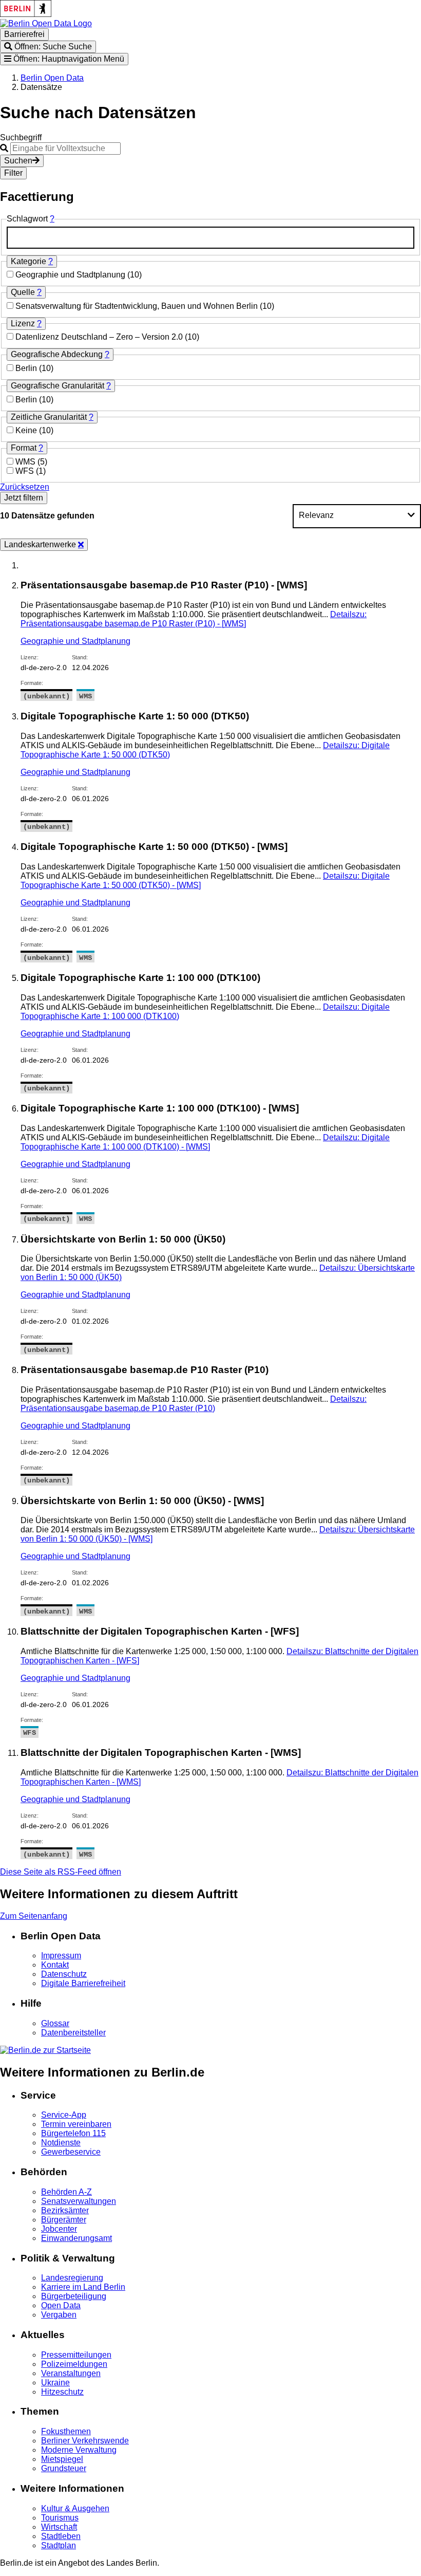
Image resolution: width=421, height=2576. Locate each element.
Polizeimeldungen (74, 2364)
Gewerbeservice (71, 2152)
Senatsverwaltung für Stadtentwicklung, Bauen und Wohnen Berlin (138, 306)
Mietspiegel (62, 2459)
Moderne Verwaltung (79, 2450)
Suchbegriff (21, 137)
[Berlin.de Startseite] (45, 2050)
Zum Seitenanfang (34, 1916)
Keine (27, 430)
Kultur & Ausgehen (75, 2508)
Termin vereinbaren (76, 2124)
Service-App (64, 2115)
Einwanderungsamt (76, 2238)
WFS (26, 471)
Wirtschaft (59, 2527)
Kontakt (55, 1965)
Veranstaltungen (71, 2373)
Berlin (27, 368)
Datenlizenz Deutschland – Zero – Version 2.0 (100, 337)
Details (194, 619)
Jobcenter (59, 2229)
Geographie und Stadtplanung (71, 275)
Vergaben (59, 2315)
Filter (13, 173)
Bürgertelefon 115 (73, 2133)
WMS (26, 462)
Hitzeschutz (62, 2392)
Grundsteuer (64, 2468)
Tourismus (60, 2518)
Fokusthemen (66, 2431)
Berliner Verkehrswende (85, 2441)
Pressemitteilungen (76, 2355)
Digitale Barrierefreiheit (83, 1983)
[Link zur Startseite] (46, 23)
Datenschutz (64, 1974)
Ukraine (55, 2383)
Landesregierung (72, 2278)
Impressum (61, 1956)
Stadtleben (61, 2536)
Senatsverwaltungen (79, 2201)
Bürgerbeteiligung (74, 2296)
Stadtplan (59, 2545)
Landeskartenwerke (41, 544)
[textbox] (210, 238)
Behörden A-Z (66, 2192)
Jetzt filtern (24, 498)
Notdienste (61, 2143)
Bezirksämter (65, 2210)
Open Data (61, 2305)
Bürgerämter (64, 2220)
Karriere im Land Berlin (83, 2287)
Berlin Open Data (52, 78)
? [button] (52, 219)
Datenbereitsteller (73, 2033)
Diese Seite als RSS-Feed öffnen (61, 1872)
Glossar (55, 2023)
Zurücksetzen (25, 487)
